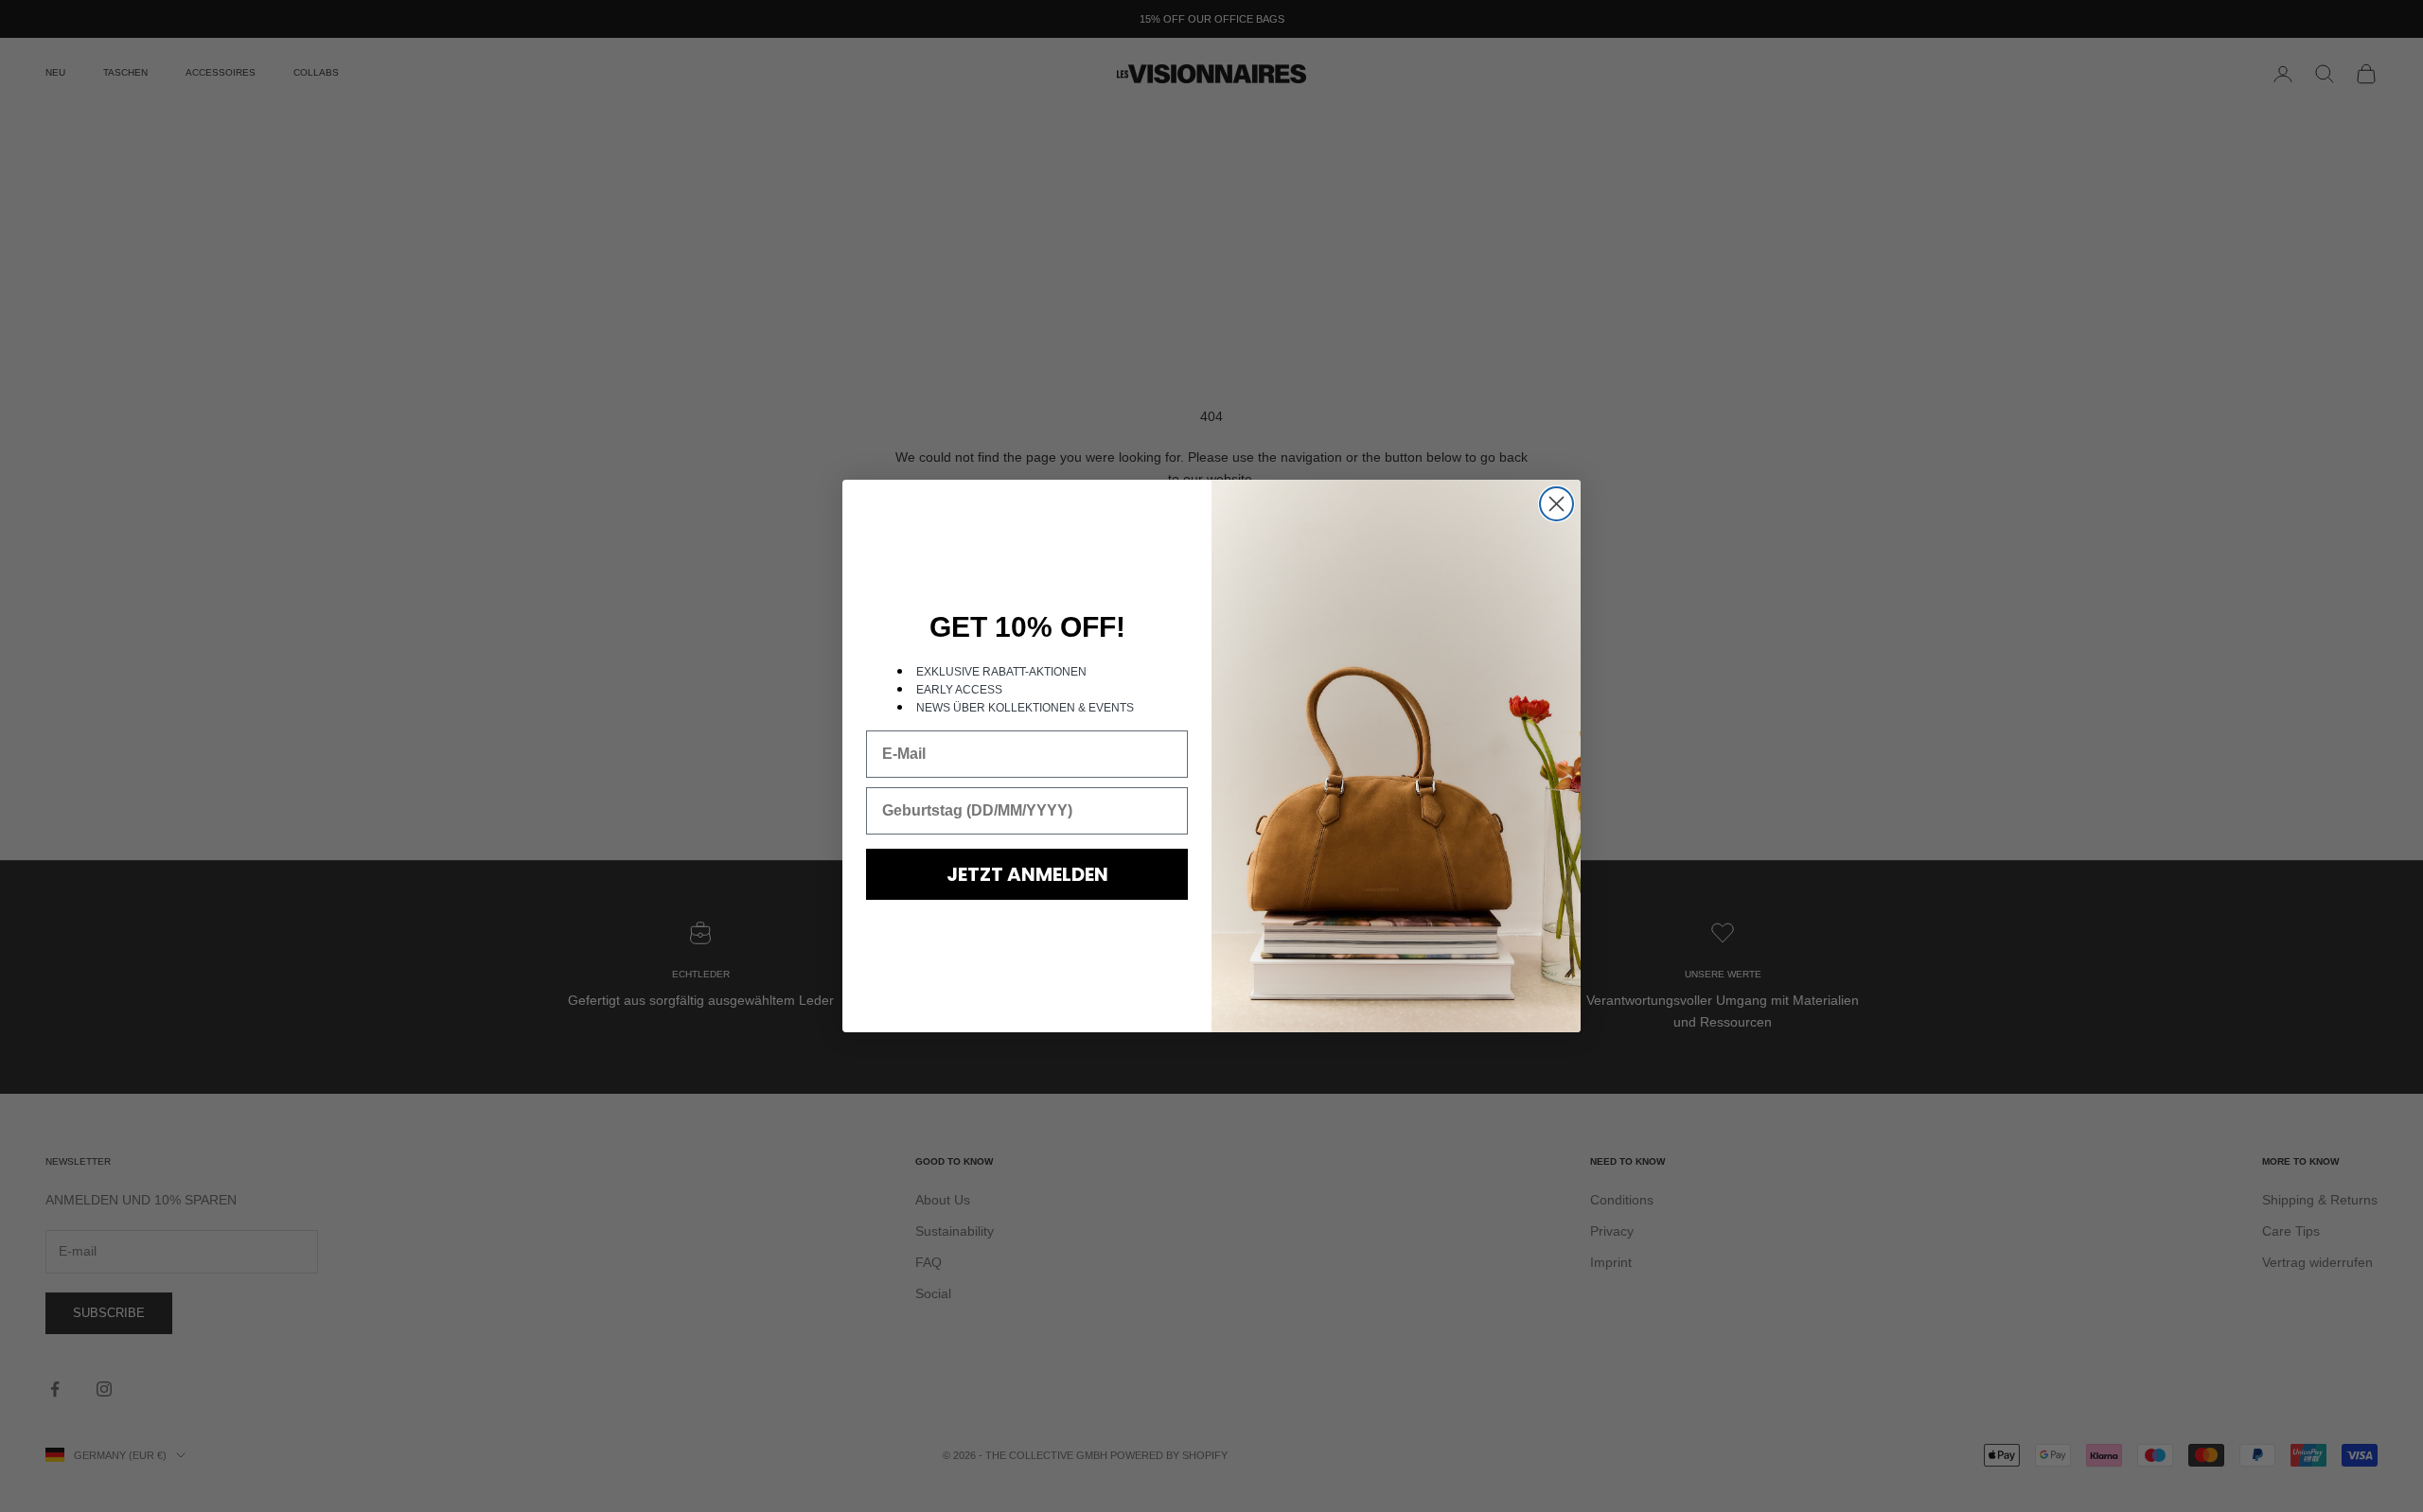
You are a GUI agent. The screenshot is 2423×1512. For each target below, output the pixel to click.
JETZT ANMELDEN (1027, 874)
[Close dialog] (1556, 504)
